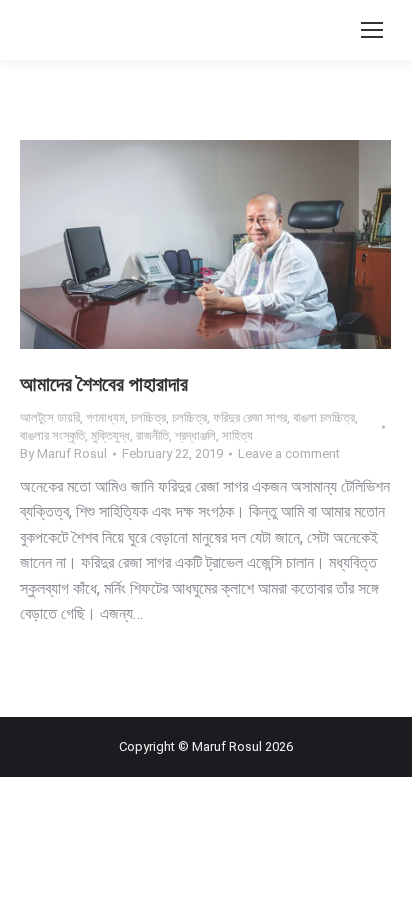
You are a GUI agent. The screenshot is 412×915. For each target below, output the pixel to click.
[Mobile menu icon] (372, 30)
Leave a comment (289, 453)
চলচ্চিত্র (148, 417)
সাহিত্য (237, 435)
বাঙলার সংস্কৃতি (52, 435)
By (63, 453)
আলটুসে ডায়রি (50, 417)
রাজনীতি (152, 435)
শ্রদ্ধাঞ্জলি (195, 435)
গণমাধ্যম (105, 417)
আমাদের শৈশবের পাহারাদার (104, 384)
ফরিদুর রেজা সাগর (250, 417)
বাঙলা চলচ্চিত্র (324, 417)
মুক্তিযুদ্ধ (110, 435)
